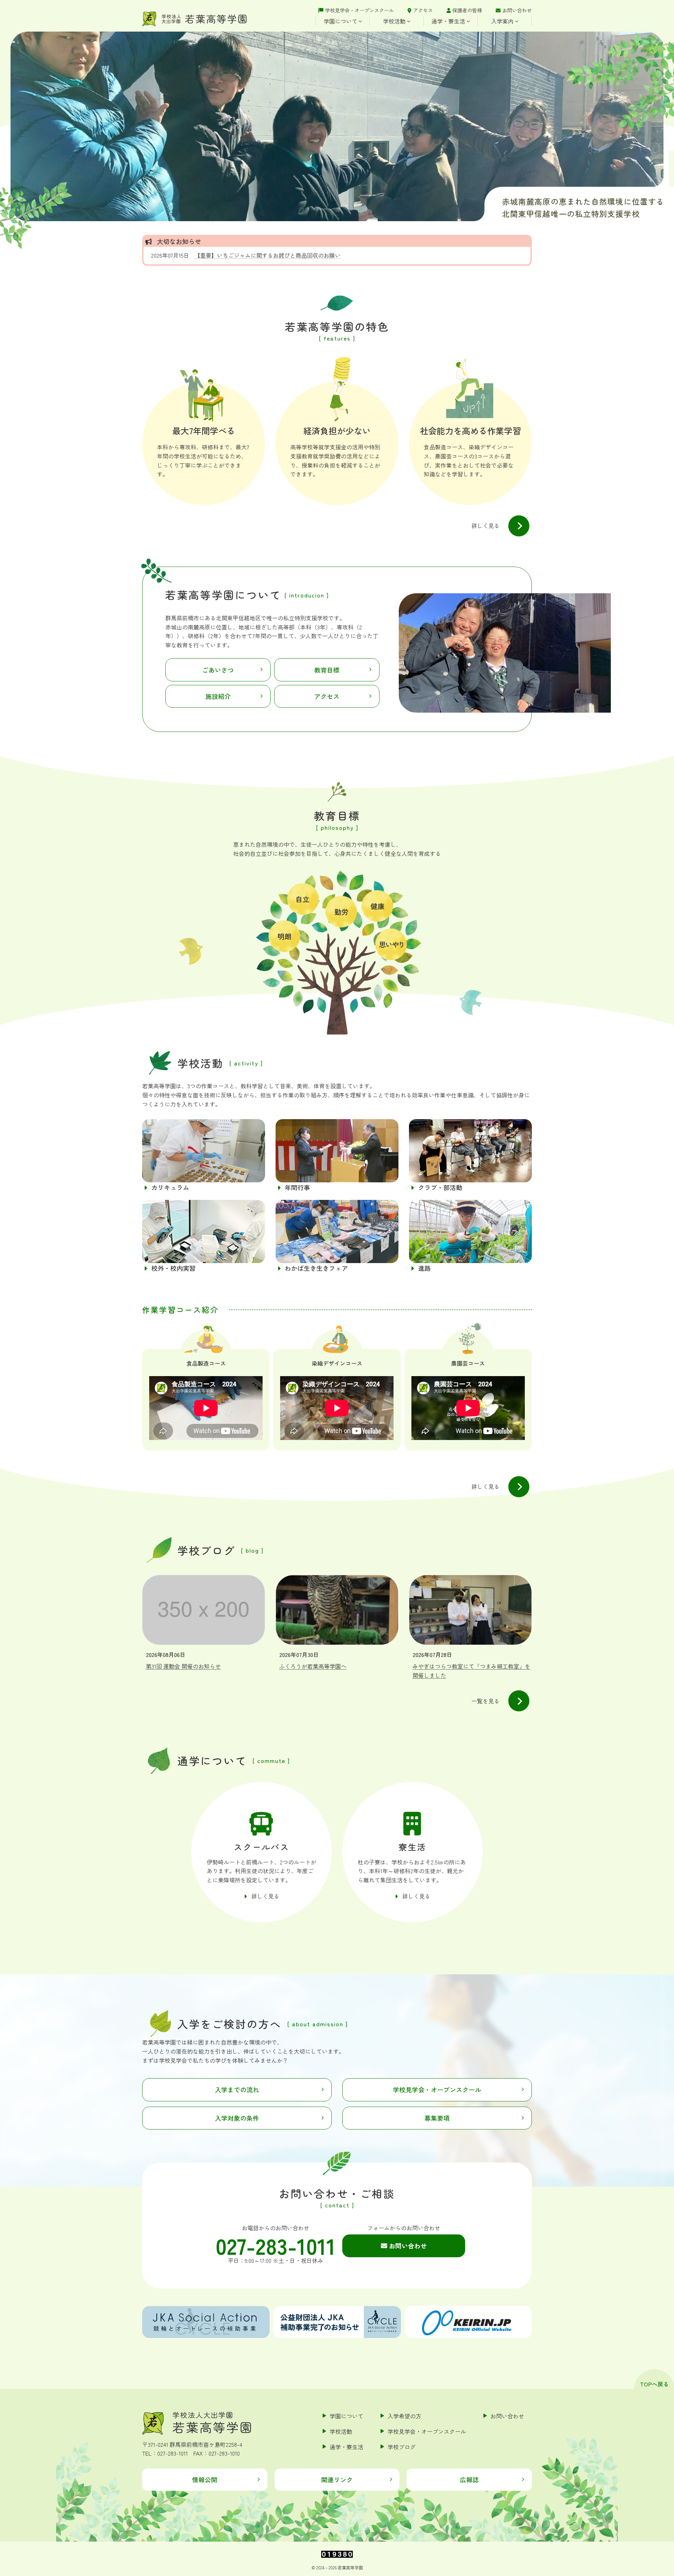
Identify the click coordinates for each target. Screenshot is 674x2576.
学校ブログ (402, 2447)
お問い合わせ (517, 10)
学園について (341, 21)
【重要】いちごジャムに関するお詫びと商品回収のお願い (267, 255)
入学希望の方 (404, 2416)
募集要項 (437, 2118)
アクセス (423, 10)
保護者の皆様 (467, 10)
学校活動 (394, 21)
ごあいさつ (218, 670)
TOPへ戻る (654, 2384)
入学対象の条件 (237, 2118)
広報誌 (469, 2479)
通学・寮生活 (448, 21)
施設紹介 (218, 696)
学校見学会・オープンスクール (359, 10)
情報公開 (205, 2479)
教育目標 (327, 670)
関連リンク (337, 2479)
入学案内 (502, 21)
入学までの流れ (237, 2089)
